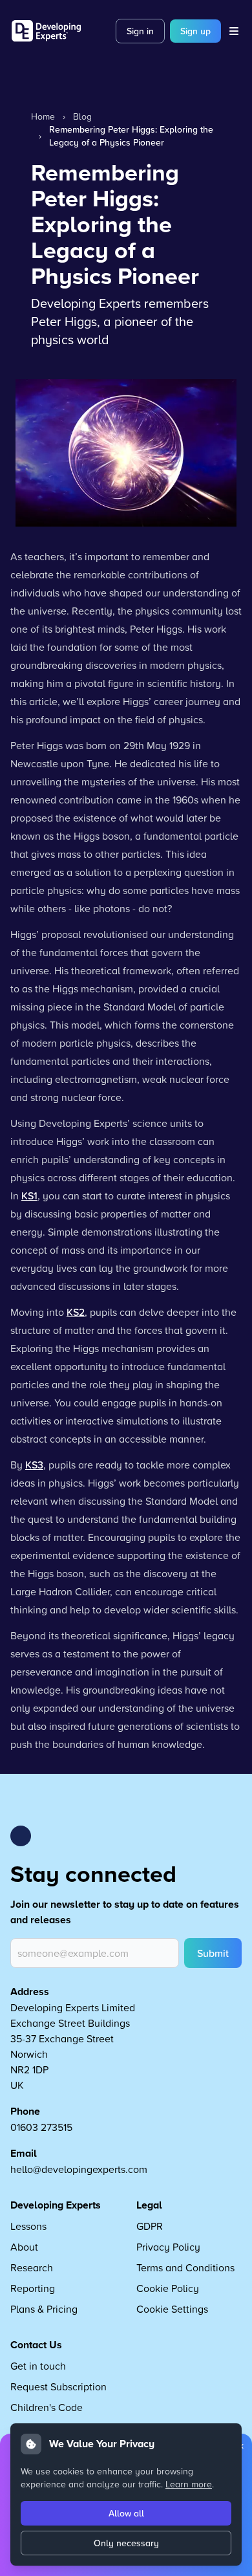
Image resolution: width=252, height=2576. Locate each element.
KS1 (29, 1195)
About (24, 2247)
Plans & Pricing (44, 2309)
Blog (82, 116)
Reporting (33, 2288)
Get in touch (38, 2366)
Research (32, 2267)
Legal (149, 2205)
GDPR (150, 2226)
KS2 (76, 1312)
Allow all (126, 2513)
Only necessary (126, 2543)
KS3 (34, 1465)
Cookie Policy (168, 2288)
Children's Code (47, 2407)
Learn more (189, 2484)
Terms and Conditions (185, 2267)
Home (43, 116)
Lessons (28, 2226)
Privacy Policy (168, 2247)
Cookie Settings (172, 2309)
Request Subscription (58, 2386)
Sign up (195, 31)
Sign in (140, 31)
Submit (213, 1953)
